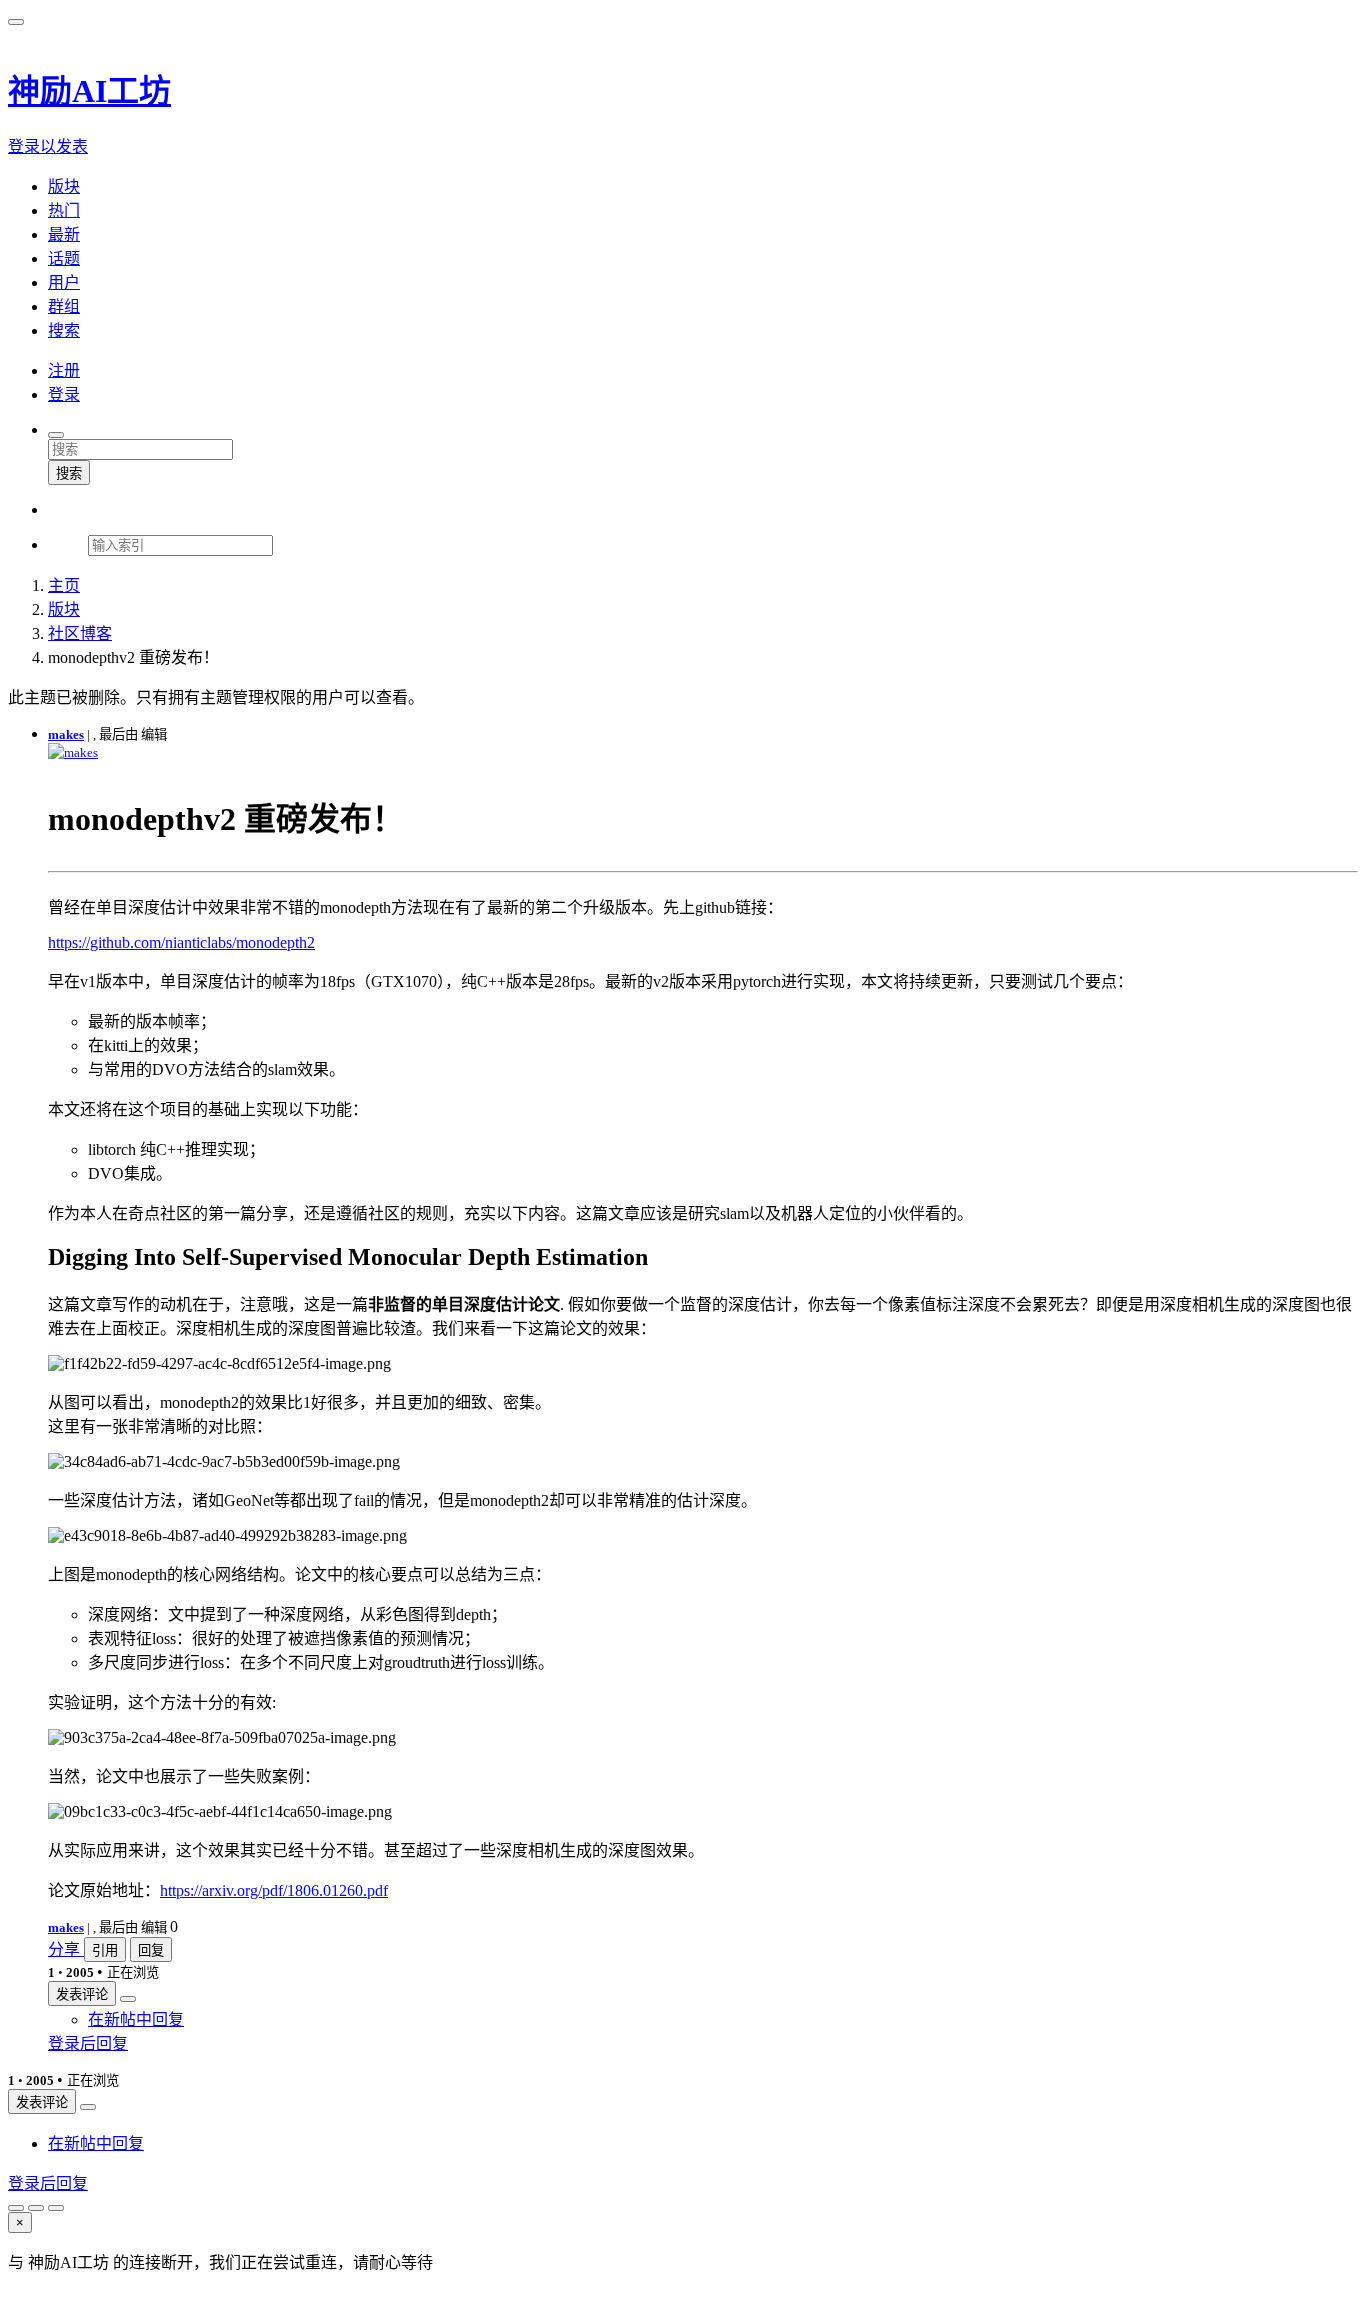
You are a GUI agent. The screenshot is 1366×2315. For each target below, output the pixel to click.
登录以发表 (48, 146)
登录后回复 (88, 2043)
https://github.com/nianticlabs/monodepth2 (181, 942)
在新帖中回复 (136, 2019)
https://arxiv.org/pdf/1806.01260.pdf (274, 1890)
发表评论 (82, 1994)
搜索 (69, 473)
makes (66, 734)
